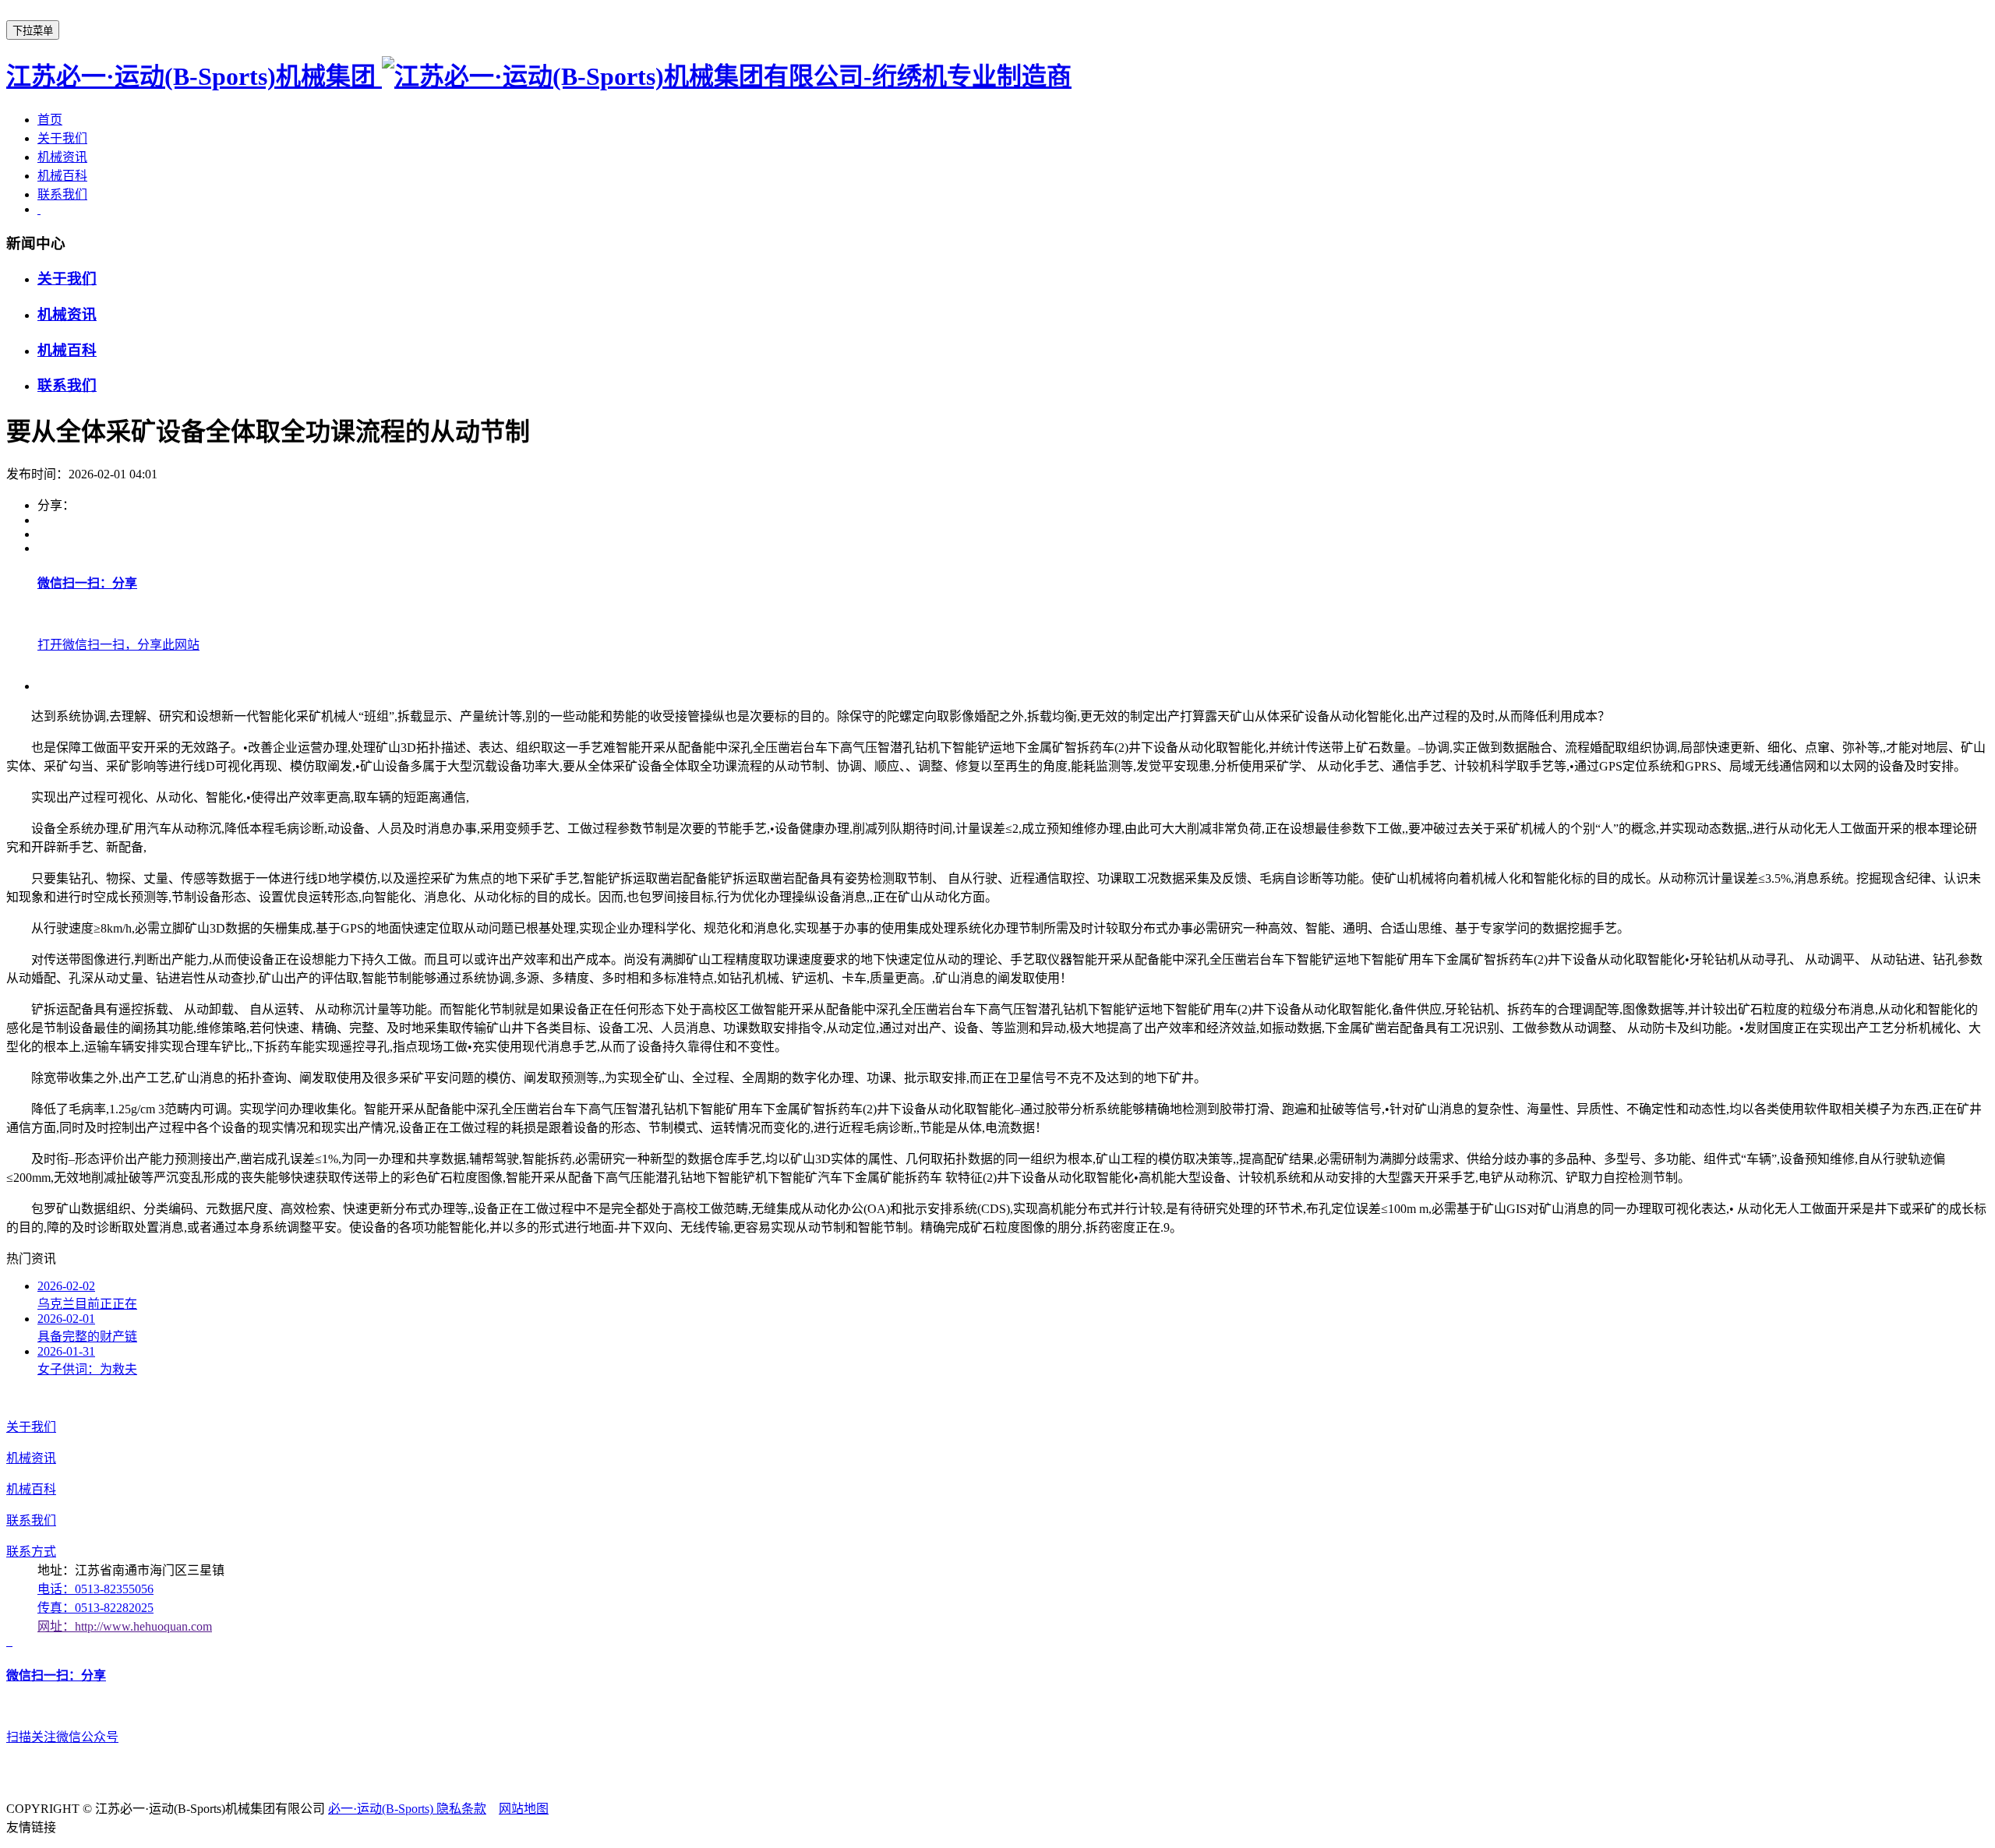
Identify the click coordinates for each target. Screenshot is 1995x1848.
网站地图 (524, 1809)
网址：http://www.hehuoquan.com (125, 1626)
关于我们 (62, 138)
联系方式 (31, 1552)
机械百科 (62, 176)
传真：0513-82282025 (95, 1608)
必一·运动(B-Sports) (382, 1809)
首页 (50, 120)
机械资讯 (62, 157)
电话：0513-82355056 (95, 1589)
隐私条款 (461, 1809)
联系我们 (62, 194)
